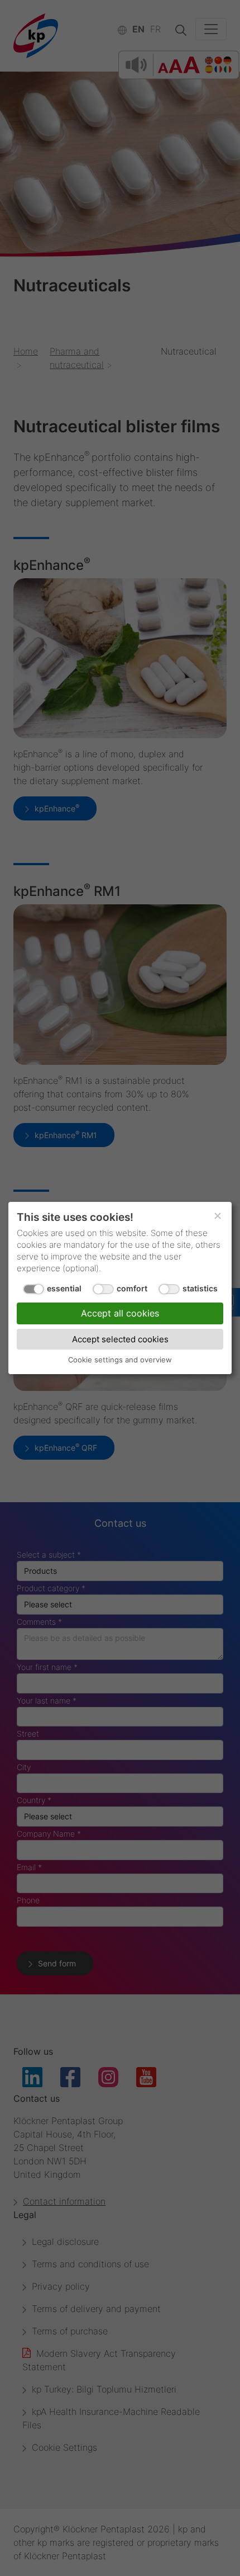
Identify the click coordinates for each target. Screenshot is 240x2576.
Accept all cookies (120, 1313)
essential (64, 1288)
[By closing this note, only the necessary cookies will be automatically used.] (218, 1216)
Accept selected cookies (120, 1339)
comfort (132, 1288)
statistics (200, 1288)
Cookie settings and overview (120, 1360)
